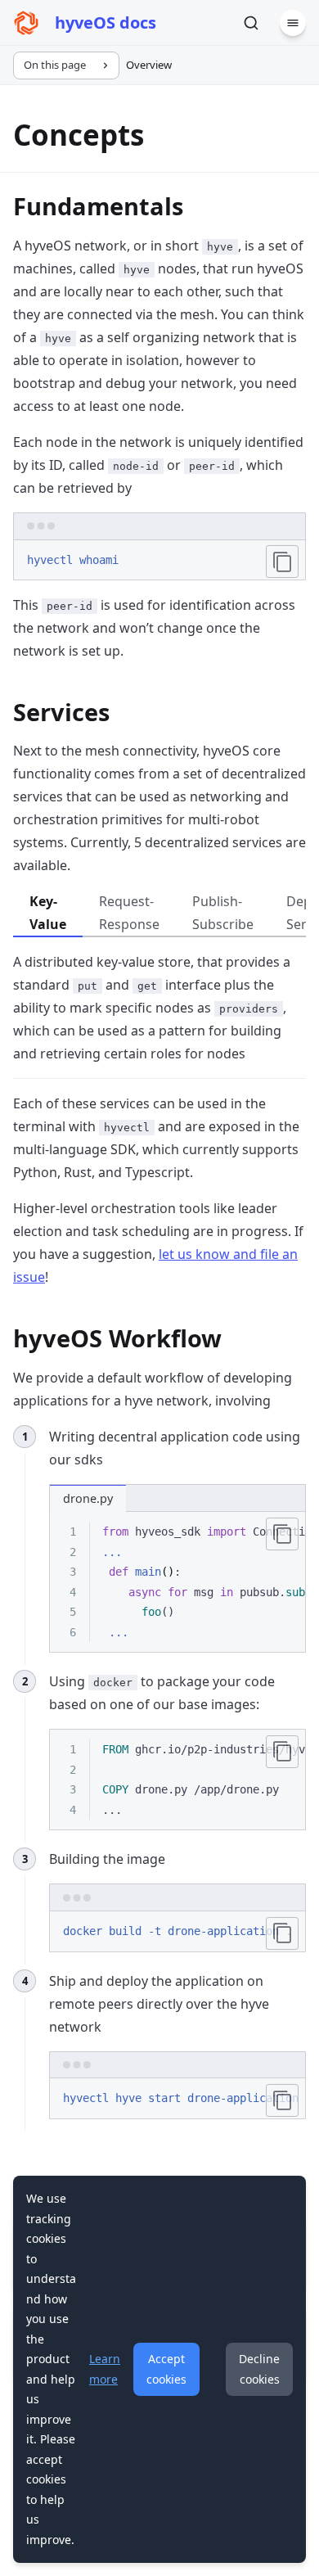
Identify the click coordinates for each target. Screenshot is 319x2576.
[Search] (251, 23)
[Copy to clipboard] (282, 562)
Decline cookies (259, 2369)
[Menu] (293, 23)
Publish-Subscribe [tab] (223, 913)
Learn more (105, 2369)
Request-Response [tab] (129, 913)
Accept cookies (166, 2369)
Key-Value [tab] (48, 913)
